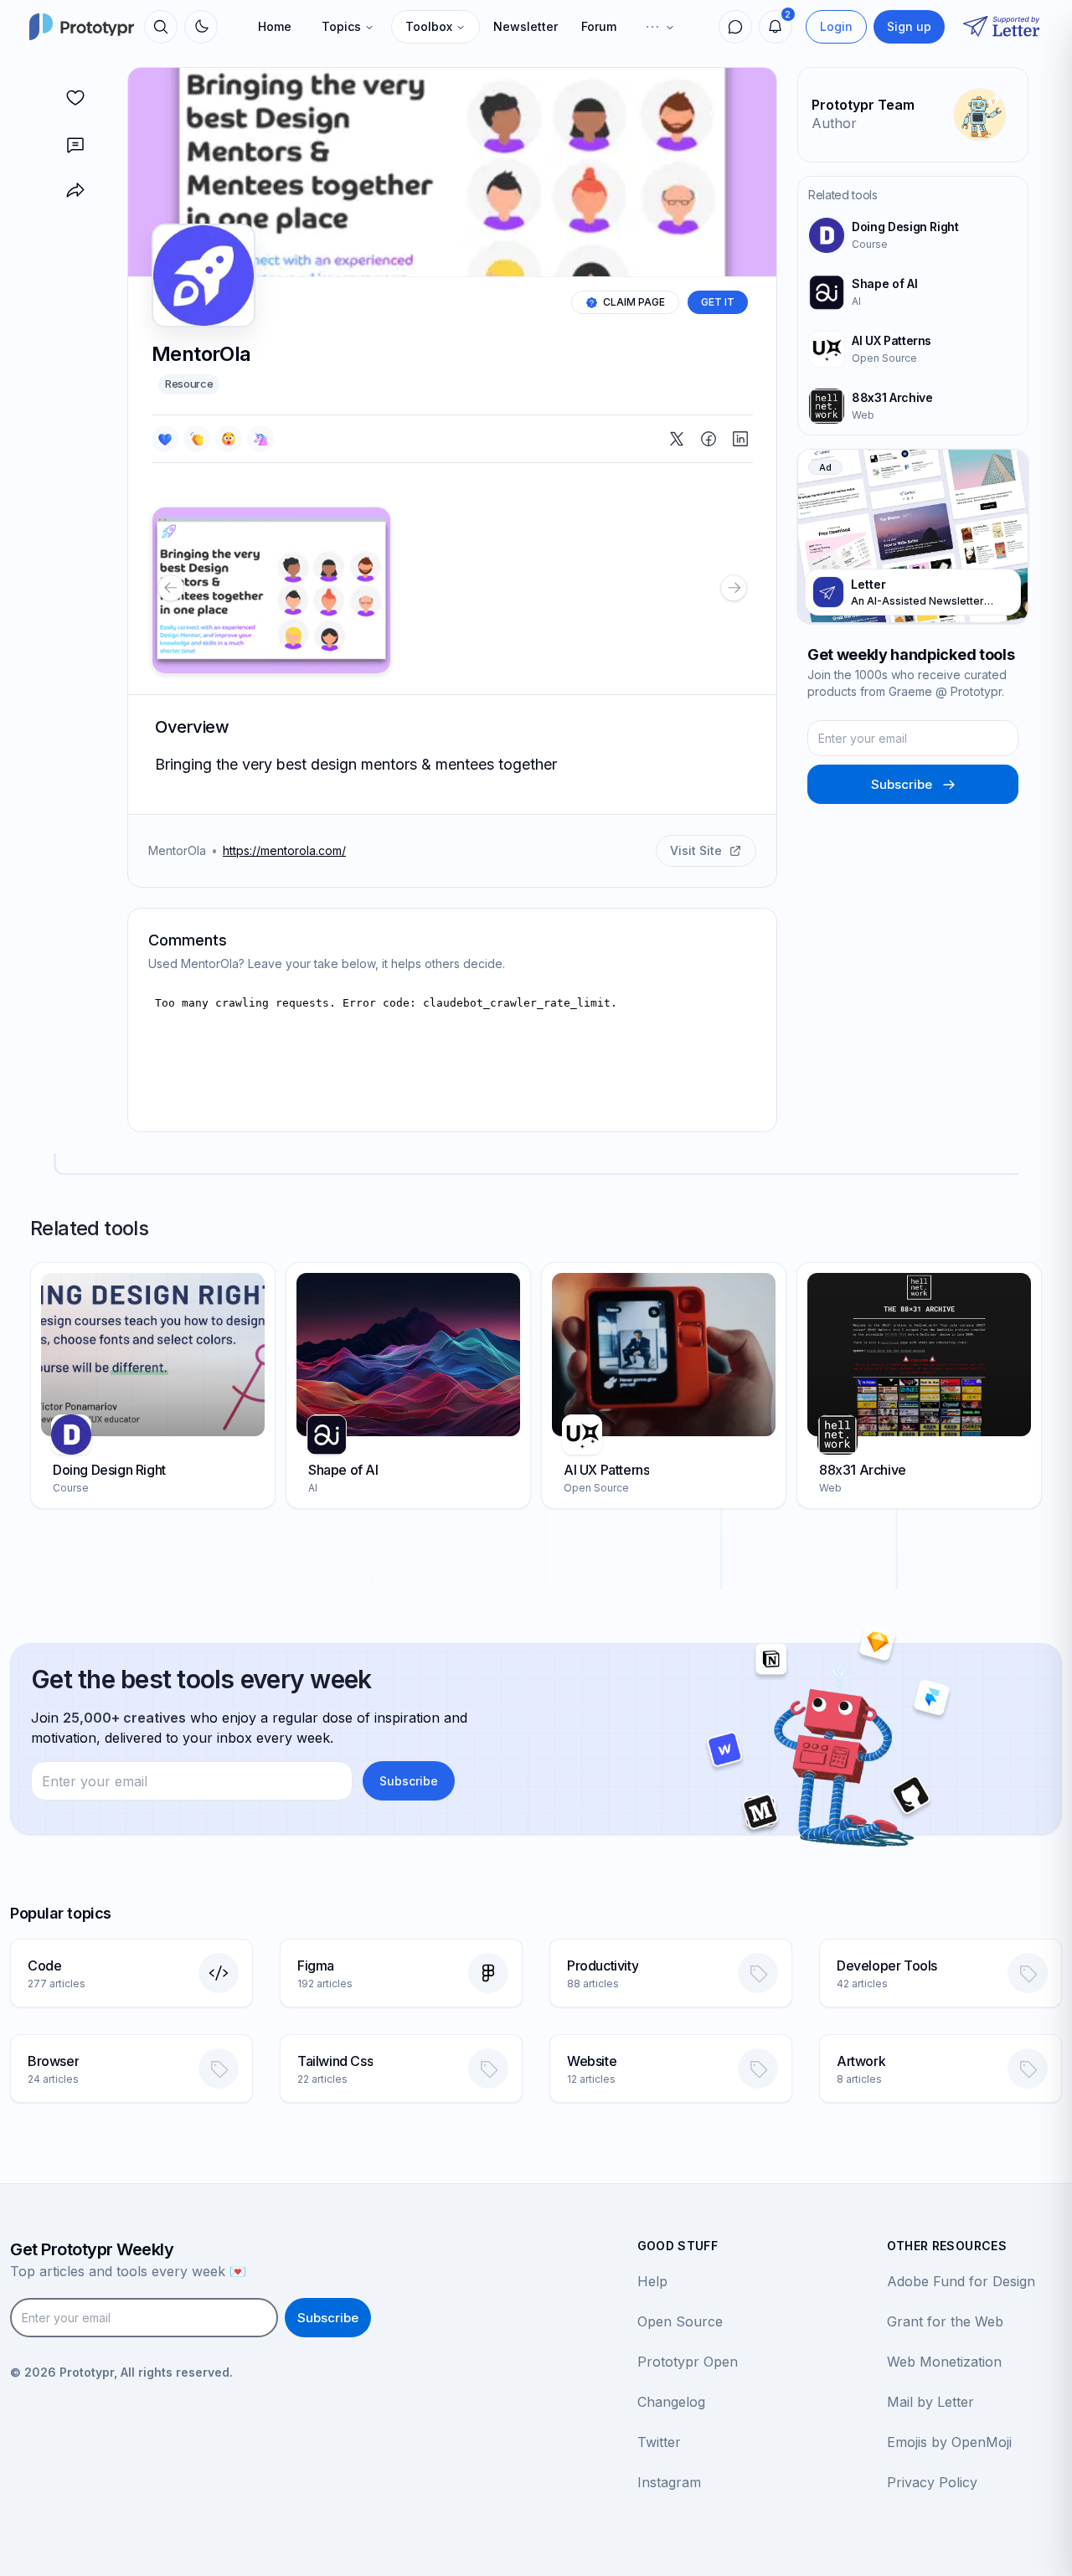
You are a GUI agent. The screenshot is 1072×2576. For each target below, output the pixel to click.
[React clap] (197, 439)
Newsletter (526, 26)
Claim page (634, 302)
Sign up (909, 26)
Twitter (659, 2442)
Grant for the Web (945, 2321)
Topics (341, 26)
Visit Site (696, 850)
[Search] (161, 27)
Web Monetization (944, 2362)
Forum (599, 26)
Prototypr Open (688, 2362)
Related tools (843, 195)
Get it (718, 302)
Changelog (671, 2402)
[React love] (165, 439)
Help (652, 2281)
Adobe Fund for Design (961, 2281)
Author (834, 123)
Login (836, 26)
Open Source (680, 2321)
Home (275, 26)
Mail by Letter (930, 2402)
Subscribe (902, 784)
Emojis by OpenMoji (949, 2442)
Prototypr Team (863, 105)
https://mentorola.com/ (284, 850)
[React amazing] (260, 439)
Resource (189, 384)
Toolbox (429, 26)
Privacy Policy (932, 2482)
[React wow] (229, 439)
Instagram (669, 2482)
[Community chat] (735, 27)
